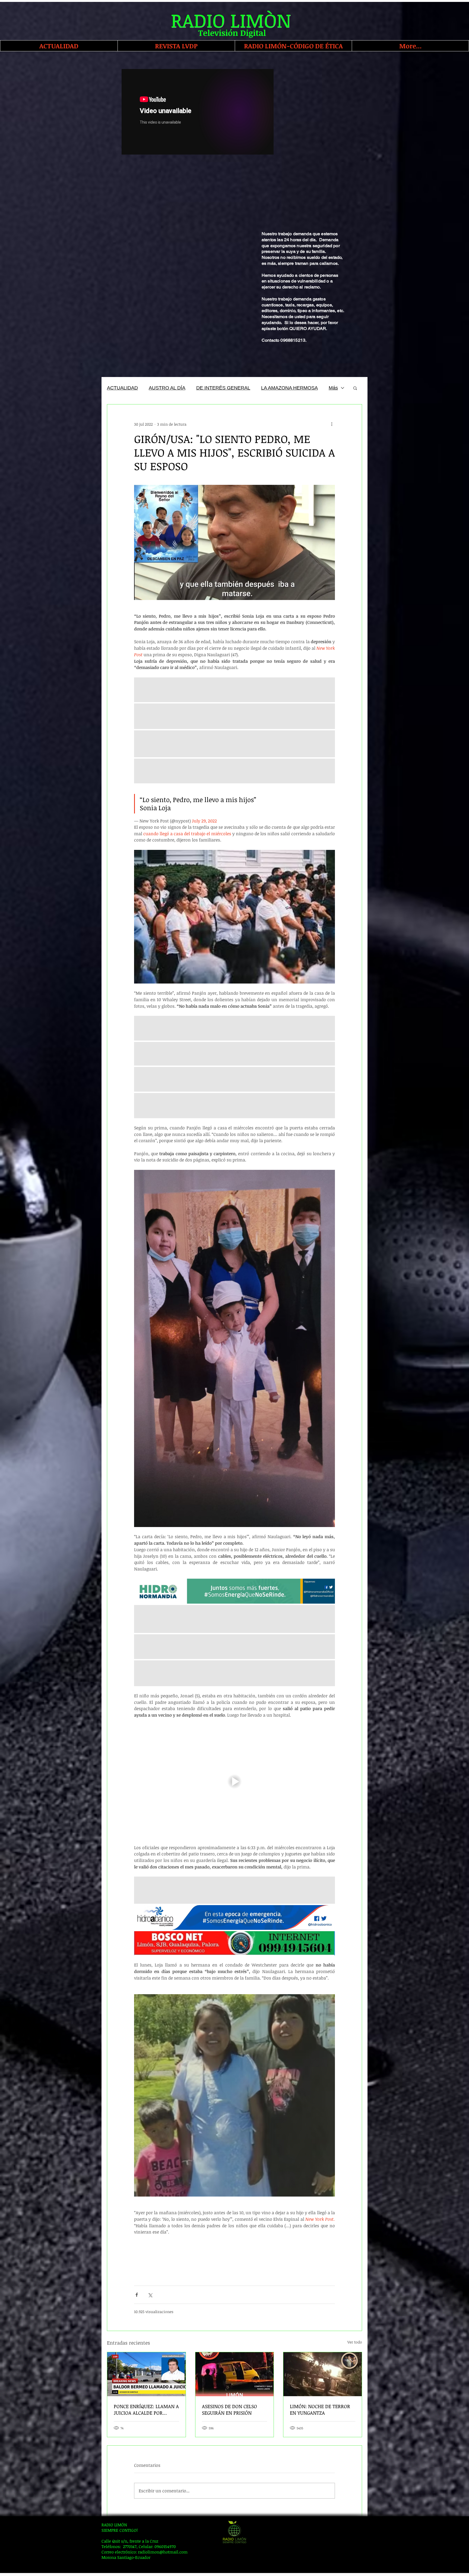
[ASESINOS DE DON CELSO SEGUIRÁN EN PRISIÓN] (235, 2374)
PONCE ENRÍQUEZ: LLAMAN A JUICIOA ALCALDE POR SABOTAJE (146, 2409)
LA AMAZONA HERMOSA (289, 388)
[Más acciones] (332, 424)
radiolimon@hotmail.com (163, 2552)
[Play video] (234, 1781)
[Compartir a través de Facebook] (137, 2295)
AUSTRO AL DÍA (167, 388)
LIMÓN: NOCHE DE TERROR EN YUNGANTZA (320, 2409)
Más (333, 388)
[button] (355, 388)
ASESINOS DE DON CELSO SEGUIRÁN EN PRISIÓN (229, 2409)
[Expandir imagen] (234, 1591)
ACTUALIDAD (122, 388)
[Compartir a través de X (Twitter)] (150, 2295)
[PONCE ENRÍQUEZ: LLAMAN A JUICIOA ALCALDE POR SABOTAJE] (146, 2374)
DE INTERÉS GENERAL (223, 388)
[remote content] (234, 2261)
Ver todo (355, 2342)
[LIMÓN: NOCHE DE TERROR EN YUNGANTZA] (323, 2374)
